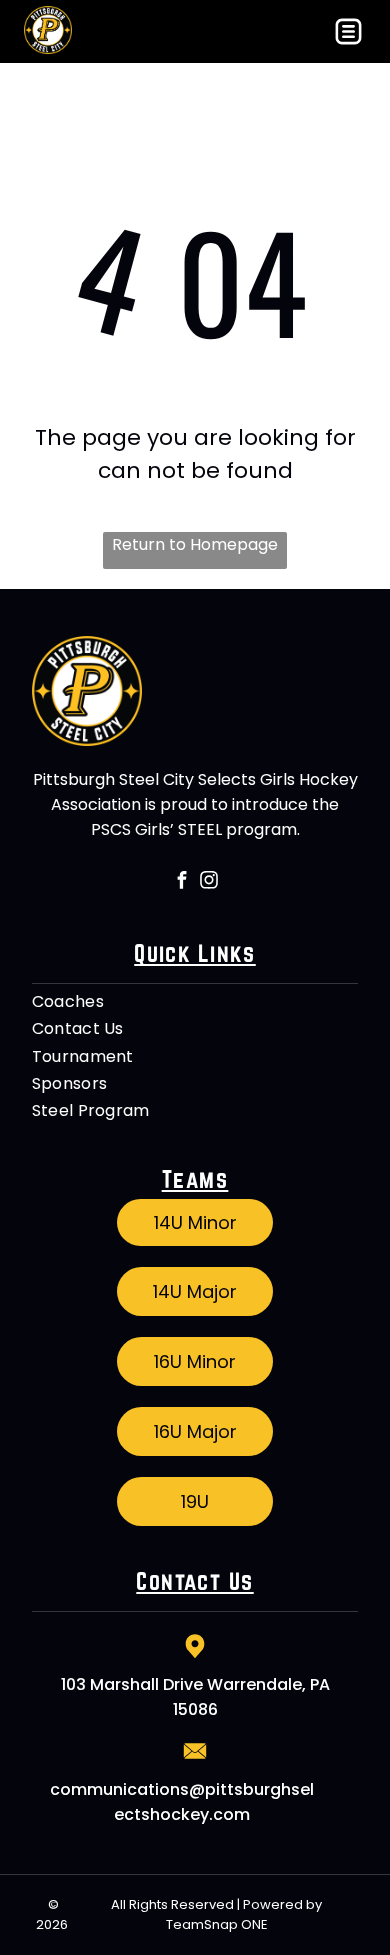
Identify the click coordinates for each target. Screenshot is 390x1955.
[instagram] (208, 882)
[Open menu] (348, 31)
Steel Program (91, 1110)
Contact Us (78, 1028)
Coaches (68, 1001)
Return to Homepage (195, 544)
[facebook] (181, 882)
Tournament (83, 1056)
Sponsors (70, 1083)
